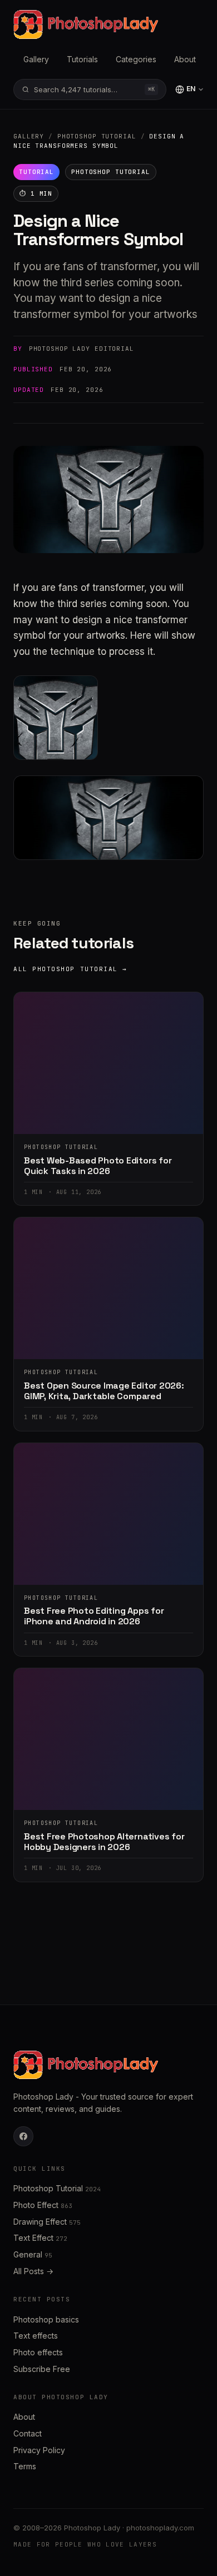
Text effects (36, 2336)
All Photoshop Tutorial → (70, 969)
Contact (28, 2433)
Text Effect (40, 2238)
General (33, 2254)
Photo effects (38, 2352)
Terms (25, 2466)
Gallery (36, 59)
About (185, 59)
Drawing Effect (47, 2222)
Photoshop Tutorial (97, 136)
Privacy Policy (39, 2450)
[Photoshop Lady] (86, 24)
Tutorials (82, 59)
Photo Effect (43, 2205)
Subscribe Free (42, 2369)
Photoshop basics (46, 2319)
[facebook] (23, 2136)
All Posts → (33, 2271)
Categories (136, 59)
